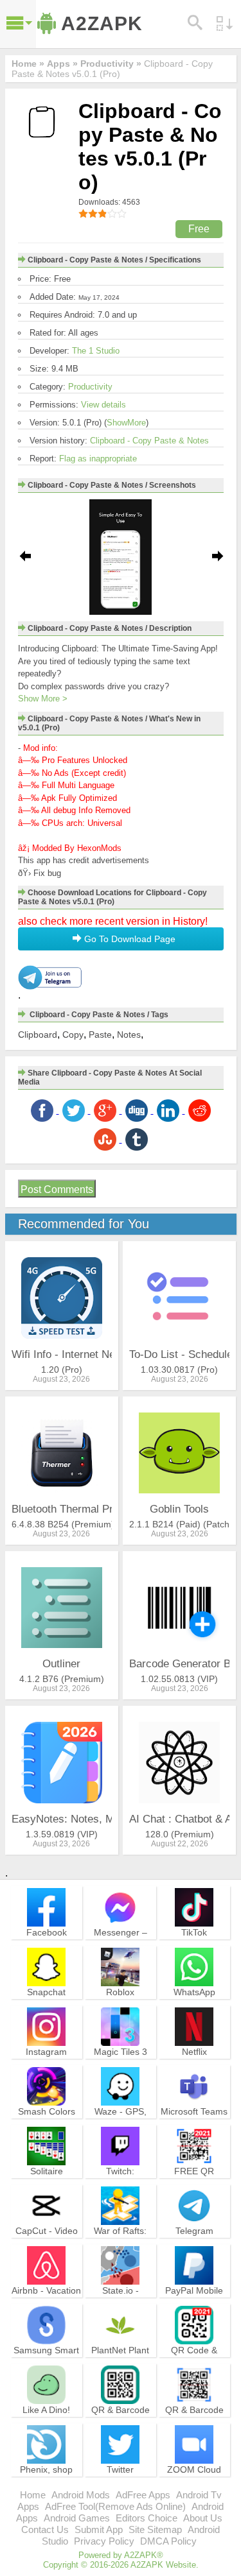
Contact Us (45, 2529)
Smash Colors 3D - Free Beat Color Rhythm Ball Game (46, 2128)
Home (33, 2495)
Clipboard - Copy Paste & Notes (149, 441)
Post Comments (57, 1189)
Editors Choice (147, 2518)
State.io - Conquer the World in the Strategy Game (120, 2307)
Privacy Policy (104, 2541)
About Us (203, 2518)
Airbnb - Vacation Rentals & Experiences (46, 2302)
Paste (100, 1035)
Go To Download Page (129, 939)
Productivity (90, 387)
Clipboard (38, 1035)
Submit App (99, 2529)
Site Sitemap (155, 2529)
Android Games (77, 2518)
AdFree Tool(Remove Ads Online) (115, 2506)
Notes (129, 1035)
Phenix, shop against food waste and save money (47, 2486)
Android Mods (81, 2495)
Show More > (43, 699)
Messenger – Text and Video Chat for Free (120, 1944)
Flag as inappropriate (98, 459)
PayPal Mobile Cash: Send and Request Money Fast (194, 2307)
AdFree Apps (143, 2495)
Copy (73, 1035)
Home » (28, 64)
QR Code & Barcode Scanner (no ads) (194, 2361)
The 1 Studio (96, 351)
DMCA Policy (168, 2541)
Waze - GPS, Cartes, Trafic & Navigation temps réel (120, 2128)
